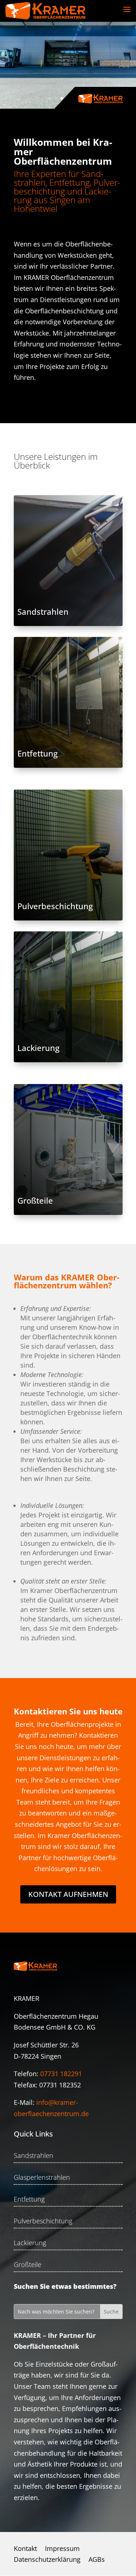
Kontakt (25, 2549)
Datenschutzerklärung (47, 2560)
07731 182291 (61, 2074)
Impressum (62, 2549)
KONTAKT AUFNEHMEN (68, 1894)
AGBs (97, 2560)
